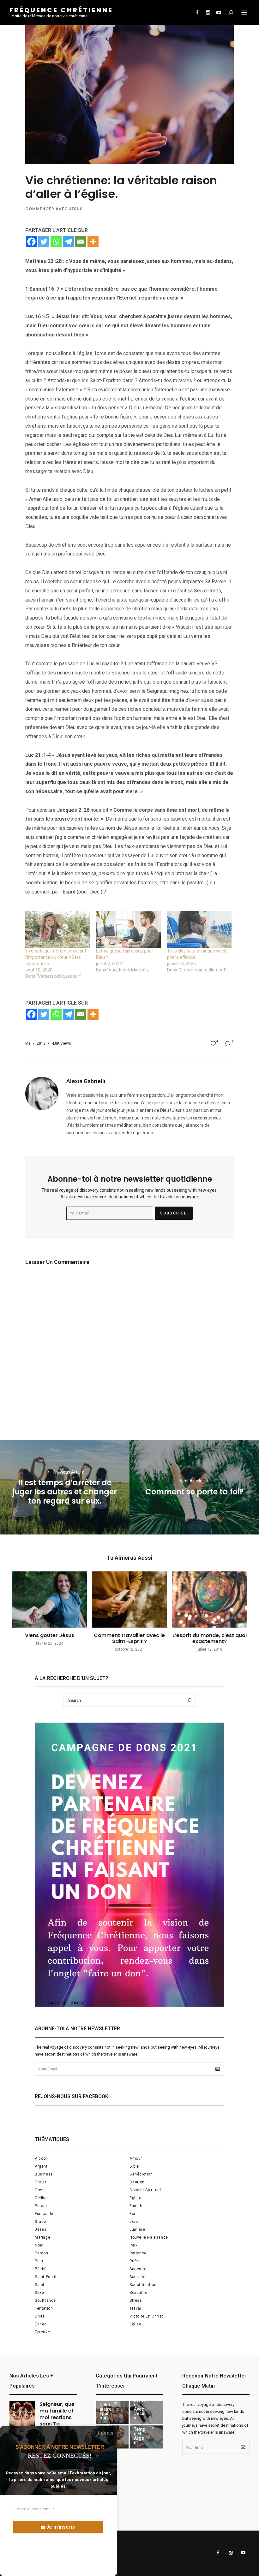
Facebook (197, 13)
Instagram (208, 13)
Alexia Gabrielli (86, 1081)
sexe (39, 2293)
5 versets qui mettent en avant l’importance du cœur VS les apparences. (56, 957)
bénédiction (141, 2174)
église (136, 2324)
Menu (244, 13)
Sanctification (143, 2285)
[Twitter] (44, 242)
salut (40, 2285)
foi (132, 2214)
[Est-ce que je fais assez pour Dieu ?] (128, 930)
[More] (93, 242)
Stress (136, 2300)
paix (133, 2245)
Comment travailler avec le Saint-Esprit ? (129, 1638)
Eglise (136, 2198)
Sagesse (138, 2269)
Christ (41, 2182)
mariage (42, 2237)
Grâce (40, 2222)
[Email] (81, 242)
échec (41, 2324)
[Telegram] (68, 242)
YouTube (219, 13)
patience (138, 2253)
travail (136, 2308)
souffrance (45, 2300)
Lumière (137, 2229)
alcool (41, 2158)
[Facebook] (31, 242)
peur (39, 2261)
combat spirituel (145, 2190)
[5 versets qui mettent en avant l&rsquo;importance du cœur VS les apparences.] (57, 930)
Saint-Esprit (46, 2277)
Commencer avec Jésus (54, 209)
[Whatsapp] (56, 242)
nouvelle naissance (149, 2237)
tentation (44, 2308)
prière (135, 2261)
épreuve (42, 2332)
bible (134, 2166)
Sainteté (138, 2277)
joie (134, 2222)
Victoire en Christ (146, 2316)
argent (41, 2166)
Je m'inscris (60, 2527)
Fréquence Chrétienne (61, 10)
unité (40, 2316)
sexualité (138, 2293)
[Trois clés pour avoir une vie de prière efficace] (199, 930)
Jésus (41, 2229)
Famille (136, 2206)
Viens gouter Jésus (50, 1635)
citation (137, 2182)
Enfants (42, 2206)
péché (41, 2269)
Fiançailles (45, 2214)
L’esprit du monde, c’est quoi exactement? (210, 1638)
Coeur (40, 2190)
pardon (42, 2253)
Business (44, 2174)
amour (136, 2158)
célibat (41, 2198)
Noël (39, 2245)
